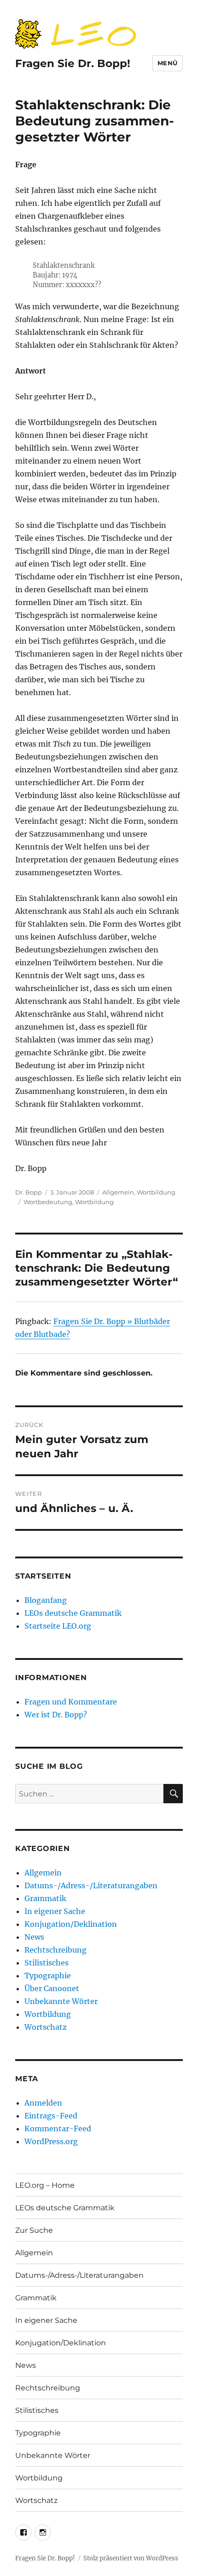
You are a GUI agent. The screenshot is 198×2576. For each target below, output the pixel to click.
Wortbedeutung (48, 1202)
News (34, 1937)
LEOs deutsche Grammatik (73, 1613)
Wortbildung (156, 1192)
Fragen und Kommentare (71, 1702)
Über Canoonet (52, 1988)
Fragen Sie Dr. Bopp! (73, 63)
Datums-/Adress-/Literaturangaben (91, 1885)
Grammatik (45, 1898)
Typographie (48, 1976)
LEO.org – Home (45, 2185)
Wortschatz (46, 2027)
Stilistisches (47, 1963)
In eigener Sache (55, 1911)
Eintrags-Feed (51, 2116)
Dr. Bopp (29, 1192)
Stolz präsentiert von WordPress (131, 2558)
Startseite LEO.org (58, 1626)
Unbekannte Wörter (61, 2001)
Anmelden (43, 2103)
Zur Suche (34, 2230)
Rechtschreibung (55, 1950)
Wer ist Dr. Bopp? (56, 1715)
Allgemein (118, 1192)
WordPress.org (51, 2141)
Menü (168, 63)
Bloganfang (46, 1600)
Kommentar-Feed (58, 2129)
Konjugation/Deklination (71, 1924)
